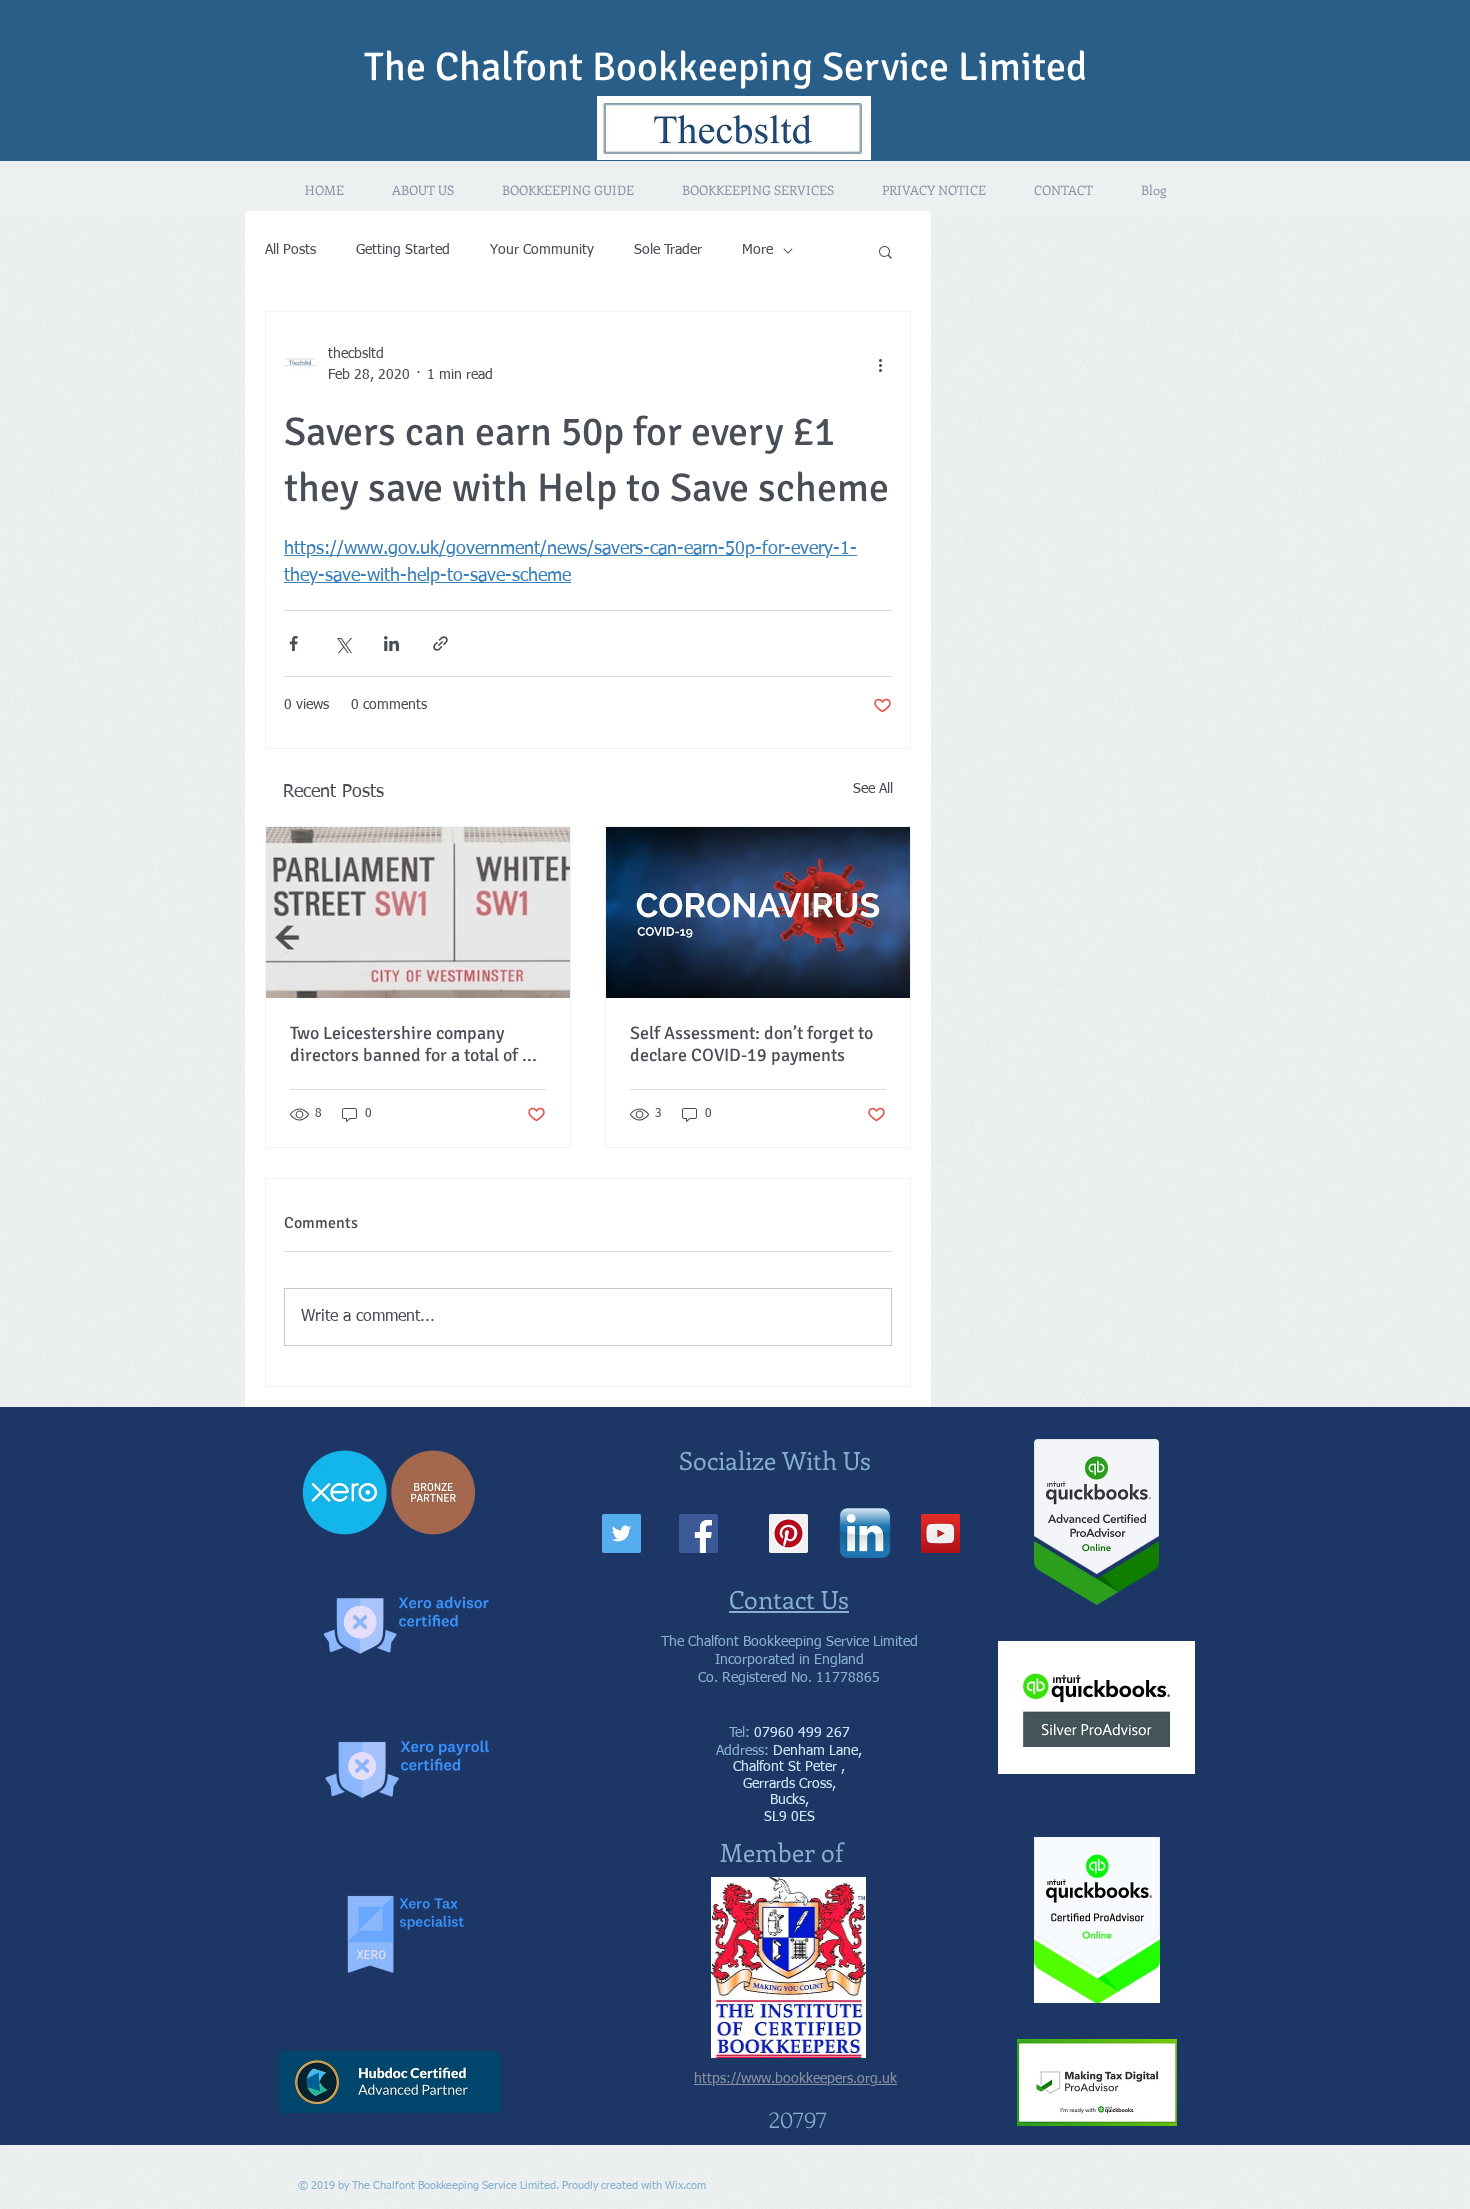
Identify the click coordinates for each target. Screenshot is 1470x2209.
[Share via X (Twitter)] (342, 643)
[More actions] (880, 365)
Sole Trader (668, 250)
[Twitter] (621, 1533)
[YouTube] (940, 1533)
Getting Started (403, 250)
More (757, 250)
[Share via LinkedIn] (391, 643)
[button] (885, 251)
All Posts (290, 250)
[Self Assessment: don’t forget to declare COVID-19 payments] (758, 912)
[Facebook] (698, 1533)
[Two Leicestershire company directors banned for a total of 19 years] (418, 912)
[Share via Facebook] (293, 643)
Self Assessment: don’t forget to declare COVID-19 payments (751, 1044)
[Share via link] (440, 643)
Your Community (542, 250)
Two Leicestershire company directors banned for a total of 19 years (416, 1044)
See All (873, 789)
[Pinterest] (788, 1533)
